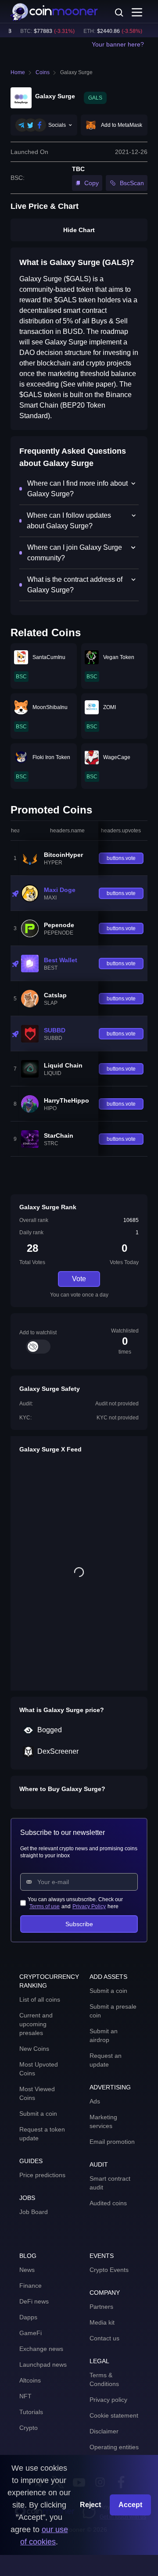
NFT (25, 2396)
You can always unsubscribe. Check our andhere (75, 1903)
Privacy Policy (89, 1906)
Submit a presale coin (113, 2011)
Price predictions (42, 2175)
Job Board (34, 2212)
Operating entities (114, 2447)
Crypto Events (109, 2270)
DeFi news (34, 2301)
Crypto (29, 2428)
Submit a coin (38, 2114)
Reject (90, 2505)
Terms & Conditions (104, 2379)
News (27, 2270)
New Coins (34, 2049)
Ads (95, 2101)
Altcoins (30, 2380)
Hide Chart (79, 230)
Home (18, 72)
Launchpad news (43, 2365)
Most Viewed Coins (37, 2093)
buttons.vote (121, 858)
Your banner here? (118, 44)
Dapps (28, 2317)
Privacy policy (108, 2400)
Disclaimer (104, 2431)
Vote (79, 1279)
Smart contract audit (110, 2183)
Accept (130, 2505)
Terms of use (45, 1906)
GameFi (31, 2333)
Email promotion (112, 2142)
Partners (101, 2307)
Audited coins (108, 2203)
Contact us (104, 2338)
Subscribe (79, 1924)
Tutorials (31, 2412)
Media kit (102, 2322)
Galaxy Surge (76, 72)
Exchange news (41, 2349)
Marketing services (103, 2121)
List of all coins (40, 1999)
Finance (31, 2286)
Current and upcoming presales (36, 2024)
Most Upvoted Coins (39, 2069)
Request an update (106, 2060)
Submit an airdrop (104, 2035)
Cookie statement (114, 2415)
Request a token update (42, 2134)
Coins (43, 72)
